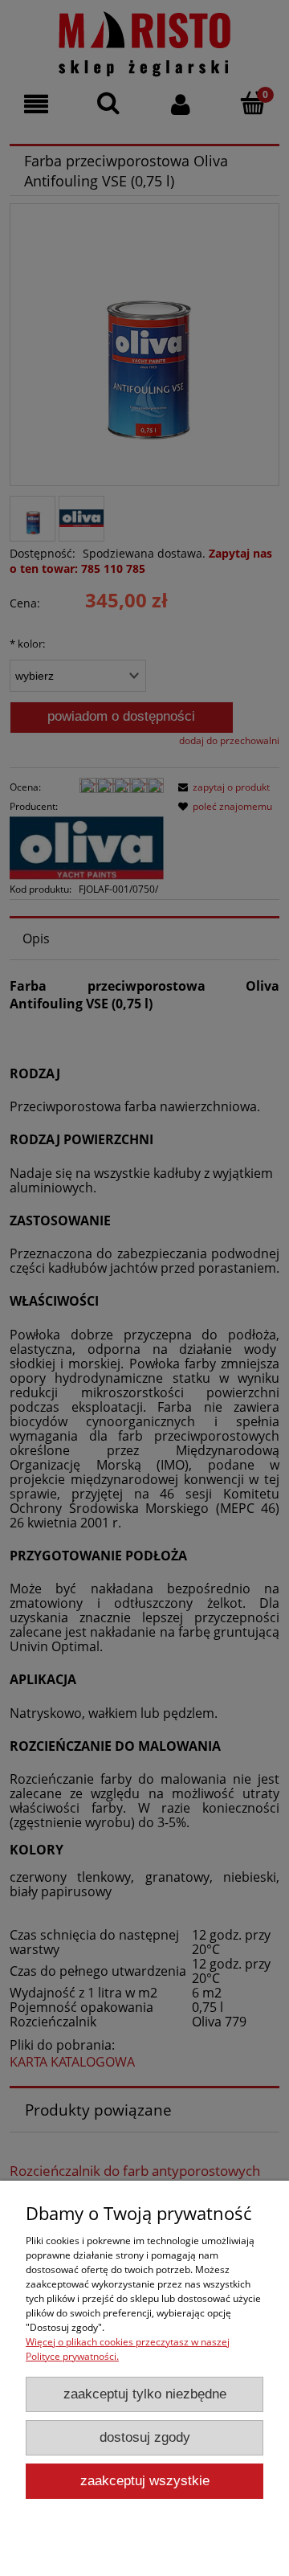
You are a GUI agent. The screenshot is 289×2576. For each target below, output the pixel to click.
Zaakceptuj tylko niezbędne (145, 2394)
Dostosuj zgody (145, 2437)
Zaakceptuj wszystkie (145, 2481)
